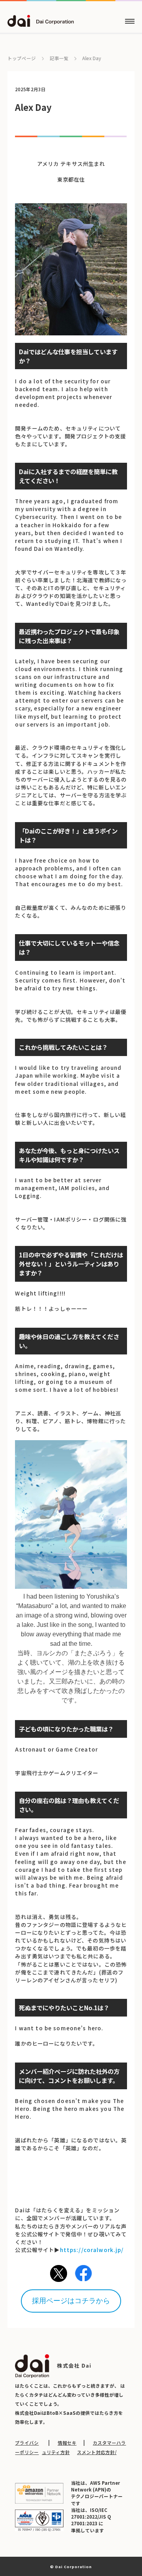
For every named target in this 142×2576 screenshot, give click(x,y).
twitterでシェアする (59, 2273)
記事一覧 (59, 59)
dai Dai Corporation (41, 21)
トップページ (22, 58)
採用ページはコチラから (71, 2301)
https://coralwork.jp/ (92, 2250)
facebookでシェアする (83, 2273)
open (130, 21)
